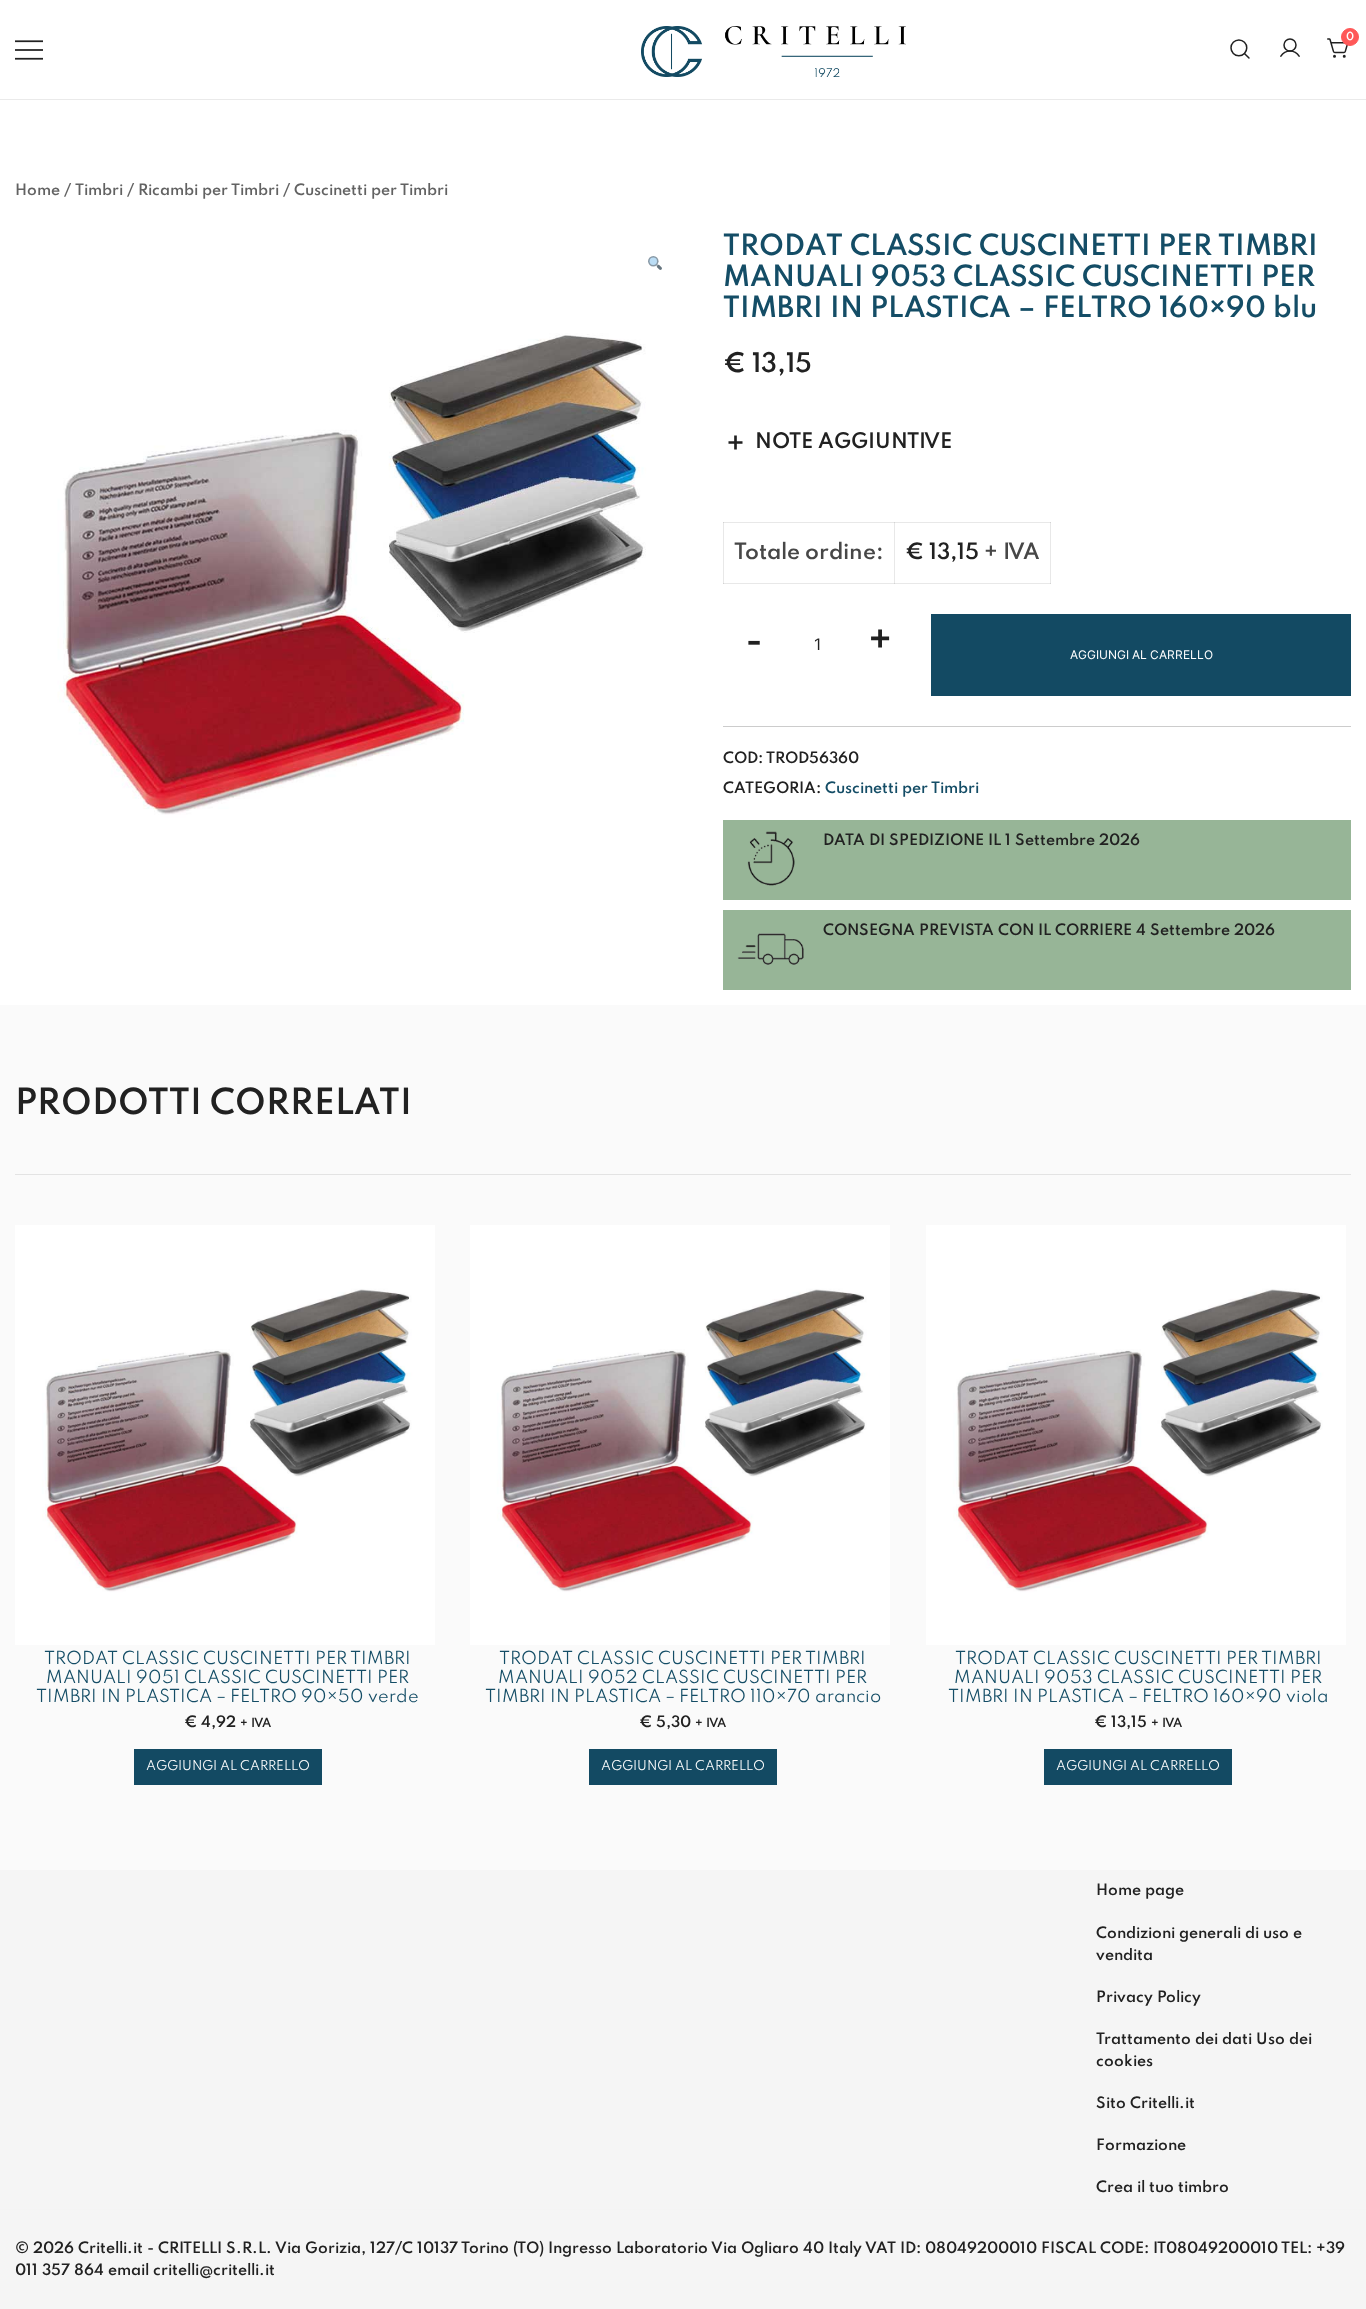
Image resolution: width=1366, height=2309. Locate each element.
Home (37, 191)
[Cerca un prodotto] (1240, 49)
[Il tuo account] (1290, 49)
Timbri (99, 191)
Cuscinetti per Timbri (371, 191)
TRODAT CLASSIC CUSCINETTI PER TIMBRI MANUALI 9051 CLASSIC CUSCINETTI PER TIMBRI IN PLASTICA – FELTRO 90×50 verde (227, 1678)
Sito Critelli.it (1145, 2104)
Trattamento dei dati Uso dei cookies (1204, 2051)
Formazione (1141, 2146)
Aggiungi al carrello (1141, 654)
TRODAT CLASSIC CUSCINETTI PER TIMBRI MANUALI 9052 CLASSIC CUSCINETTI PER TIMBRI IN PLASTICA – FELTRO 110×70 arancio (683, 1678)
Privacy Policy (1148, 1998)
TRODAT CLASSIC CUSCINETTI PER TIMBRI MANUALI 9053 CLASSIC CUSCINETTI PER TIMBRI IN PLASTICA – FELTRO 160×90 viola (1138, 1678)
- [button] (754, 642)
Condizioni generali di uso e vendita (1199, 1945)
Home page (1140, 1891)
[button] (655, 264)
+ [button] (880, 642)
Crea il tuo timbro (1162, 2188)
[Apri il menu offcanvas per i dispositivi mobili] (29, 49)
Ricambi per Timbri (208, 191)
